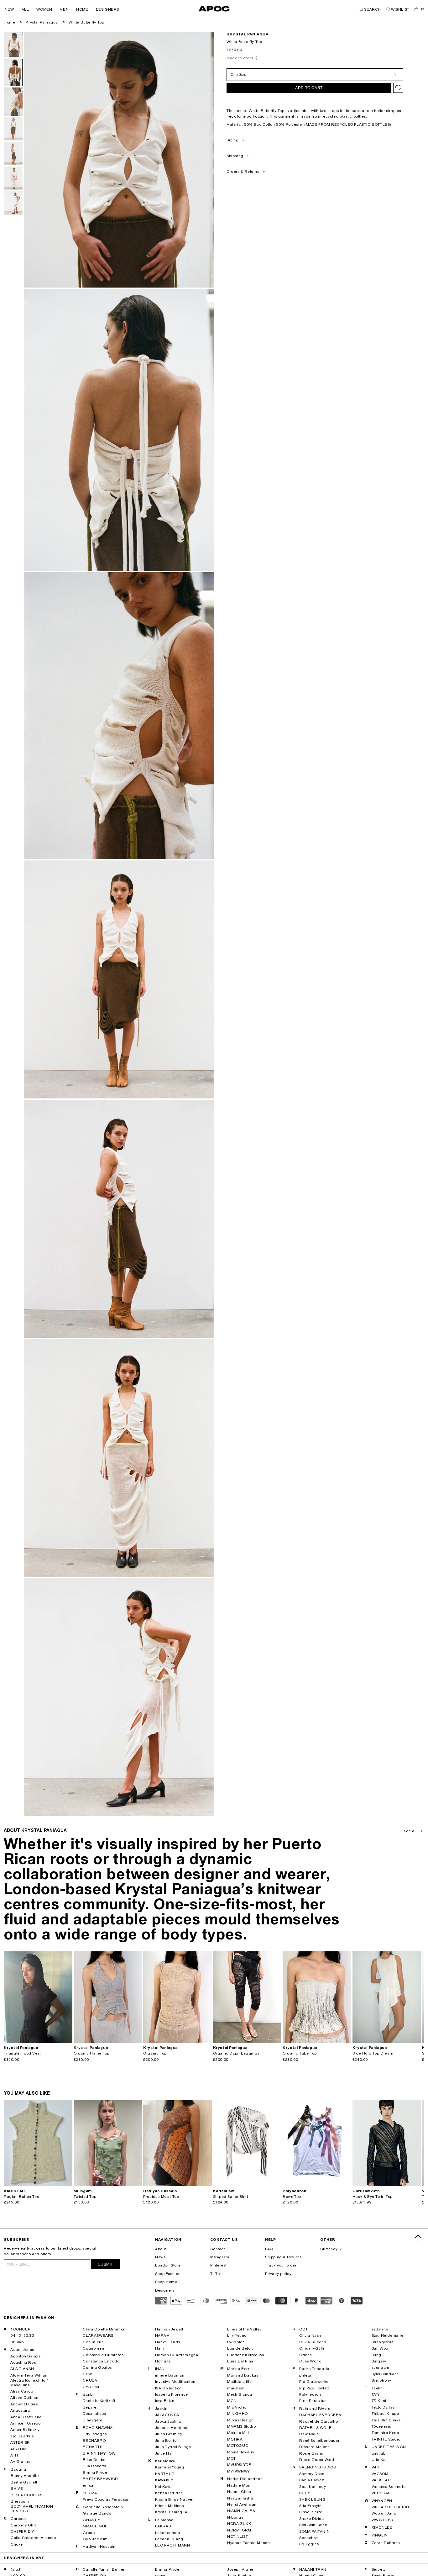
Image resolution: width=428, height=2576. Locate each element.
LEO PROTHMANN (173, 2545)
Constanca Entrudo (101, 2361)
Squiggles (309, 2544)
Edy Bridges (95, 2434)
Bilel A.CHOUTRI (27, 2495)
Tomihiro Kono (385, 2433)
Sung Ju (379, 2355)
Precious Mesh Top (161, 2197)
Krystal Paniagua (42, 22)
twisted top (85, 2197)
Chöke (17, 2544)
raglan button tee (21, 2197)
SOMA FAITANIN (314, 2531)
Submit (105, 2264)
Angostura (20, 2410)
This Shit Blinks (386, 2420)
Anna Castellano (26, 2417)
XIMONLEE (382, 2527)
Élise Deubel (95, 2460)
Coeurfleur (93, 2342)
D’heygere (92, 2420)
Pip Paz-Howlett (314, 2388)
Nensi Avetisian (242, 2505)
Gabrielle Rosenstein (103, 2507)
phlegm (307, 2375)
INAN (160, 2369)
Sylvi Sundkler (385, 2374)
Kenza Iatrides (169, 2493)
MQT (232, 2458)
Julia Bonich (167, 2441)
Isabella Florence (172, 2394)
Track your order (281, 2265)
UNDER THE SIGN (389, 2447)
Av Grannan (22, 2462)
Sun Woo (380, 2348)
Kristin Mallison (170, 2506)
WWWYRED (382, 2520)
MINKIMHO (237, 2414)
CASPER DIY (22, 2531)
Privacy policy (278, 2274)
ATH (14, 2455)
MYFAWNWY (239, 2471)
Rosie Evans (311, 2453)
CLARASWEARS (98, 2335)
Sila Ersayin (310, 2506)
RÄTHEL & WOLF (315, 2428)
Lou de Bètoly (240, 2348)
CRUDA (90, 2380)
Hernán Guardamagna (177, 2355)
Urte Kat (379, 2460)
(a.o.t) (16, 2569)
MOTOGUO (238, 2446)
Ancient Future (24, 2404)
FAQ (269, 2249)
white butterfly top (86, 22)
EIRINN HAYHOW (99, 2453)
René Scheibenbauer (319, 2441)
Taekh (377, 2388)
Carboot (18, 2519)
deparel (90, 2407)
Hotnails (163, 2361)
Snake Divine (311, 2519)
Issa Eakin (165, 2401)
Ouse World (310, 2361)
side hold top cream (373, 2053)
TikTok (216, 2274)
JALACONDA (167, 2415)
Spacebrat (309, 2538)
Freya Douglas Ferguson (106, 2499)
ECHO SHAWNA (98, 2428)
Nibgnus (235, 2517)
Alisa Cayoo (22, 2391)
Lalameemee (168, 2533)
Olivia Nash (310, 2335)
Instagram (220, 2257)
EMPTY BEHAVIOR (100, 2479)
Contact (218, 2249)
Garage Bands (97, 2513)
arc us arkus (22, 2436)
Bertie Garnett (24, 2482)
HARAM (162, 2335)
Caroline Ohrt (23, 2525)
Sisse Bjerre (311, 2512)
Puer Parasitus (313, 2401)
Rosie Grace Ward (317, 2460)
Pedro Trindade (314, 2369)
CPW (87, 2374)
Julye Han (164, 2453)
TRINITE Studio (386, 2439)
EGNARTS (92, 2447)
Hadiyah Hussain (99, 2547)
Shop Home (166, 2282)
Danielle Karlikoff (99, 2401)
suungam (381, 2367)
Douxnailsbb (94, 2414)
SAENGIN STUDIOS (317, 2467)
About (161, 2249)
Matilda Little (239, 2382)
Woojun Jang (384, 2513)
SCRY (305, 2493)
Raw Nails (309, 2434)
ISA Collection (168, 2388)
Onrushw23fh (312, 2348)
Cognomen (93, 2348)
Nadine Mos (239, 2485)
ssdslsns (380, 2329)
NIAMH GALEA (241, 2511)
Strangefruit (383, 2342)
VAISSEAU (381, 2480)
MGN (232, 2401)
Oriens (305, 2355)
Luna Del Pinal (241, 2361)
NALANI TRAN (313, 2569)
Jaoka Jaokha (168, 2421)
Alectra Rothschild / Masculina (29, 2383)
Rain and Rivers (315, 2409)
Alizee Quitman (25, 2398)
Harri (160, 2348)
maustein (236, 2388)
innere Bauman (170, 2375)
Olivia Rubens (313, 2342)
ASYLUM (18, 2449)
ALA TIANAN (22, 2369)
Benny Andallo (25, 2476)
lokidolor (235, 2342)
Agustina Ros (23, 2362)
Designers (165, 2290)
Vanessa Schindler (389, 2487)
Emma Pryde (95, 2473)
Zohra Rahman (386, 2543)
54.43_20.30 (22, 2335)
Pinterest (218, 2265)
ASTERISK (20, 2442)
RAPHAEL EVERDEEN (320, 2415)
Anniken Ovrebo (25, 2423)
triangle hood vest (22, 2053)
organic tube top (300, 2053)
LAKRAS (163, 2526)
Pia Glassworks (314, 2382)
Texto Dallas (383, 2407)
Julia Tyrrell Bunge (173, 2447)
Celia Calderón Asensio (33, 2538)
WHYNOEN (382, 2501)
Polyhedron (310, 2394)
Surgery (379, 2361)
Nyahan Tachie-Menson (250, 2543)
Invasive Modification (175, 2382)
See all (410, 1831)
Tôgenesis (381, 2426)
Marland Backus (243, 2375)
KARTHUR (165, 2474)
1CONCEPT (22, 2329)
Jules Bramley (169, 2434)
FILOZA (90, 2493)
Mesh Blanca (240, 2394)
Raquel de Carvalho (318, 2421)
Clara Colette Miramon (104, 2329)
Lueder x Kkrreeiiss (245, 2355)
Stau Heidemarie (388, 2335)
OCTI (304, 2329)
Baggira (18, 2469)
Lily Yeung (237, 2335)
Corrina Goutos (97, 2367)
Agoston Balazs (25, 2356)
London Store (168, 2265)
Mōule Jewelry (241, 2452)
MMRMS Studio (241, 2426)
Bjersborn (20, 2501)
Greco (89, 2533)
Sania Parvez (312, 2480)
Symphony (381, 2380)
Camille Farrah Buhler (104, 2569)
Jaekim (162, 2409)
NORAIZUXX (239, 2524)
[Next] (67, 1997)
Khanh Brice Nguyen (175, 2499)
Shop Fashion (168, 2274)
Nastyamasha (240, 2498)
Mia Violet (237, 2407)
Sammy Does (312, 2474)
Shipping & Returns (283, 2257)
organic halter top (92, 2053)
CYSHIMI (91, 2387)
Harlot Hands (168, 2342)
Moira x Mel (238, 2433)
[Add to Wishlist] (398, 88)
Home (9, 22)
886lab (17, 2342)
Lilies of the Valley (244, 2329)
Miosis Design (240, 2420)
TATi (376, 2394)
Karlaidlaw (165, 2461)
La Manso (164, 2520)
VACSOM (380, 2474)
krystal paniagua (248, 34)
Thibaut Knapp (385, 2414)
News (160, 2257)
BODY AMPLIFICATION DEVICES (32, 2509)
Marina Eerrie (240, 2369)
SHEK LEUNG (312, 2499)
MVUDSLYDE (239, 2465)
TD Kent (379, 2401)
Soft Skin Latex (313, 2525)
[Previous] (9, 1997)
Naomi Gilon (239, 2492)
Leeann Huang (169, 2539)
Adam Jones (22, 2350)
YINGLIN (380, 2535)
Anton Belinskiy (25, 2430)
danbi (88, 2394)
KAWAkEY (164, 2480)
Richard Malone (314, 2447)
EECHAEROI (95, 2441)
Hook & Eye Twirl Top (373, 2197)
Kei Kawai (164, 2487)
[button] (9, 9)
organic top (155, 2053)
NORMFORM (239, 2530)
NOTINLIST (237, 2536)
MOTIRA (235, 2439)
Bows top (292, 2197)
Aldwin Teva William (29, 2375)
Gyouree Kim (95, 2539)
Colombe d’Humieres (103, 2355)
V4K (376, 2467)
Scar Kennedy (313, 2487)
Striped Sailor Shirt (231, 2197)
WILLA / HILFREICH (390, 2507)
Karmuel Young (170, 2467)
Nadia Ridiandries (245, 2479)
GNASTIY (91, 2520)
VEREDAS (381, 2493)
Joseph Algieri (241, 2569)
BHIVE (17, 2489)
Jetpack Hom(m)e (172, 2428)
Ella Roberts (94, 2466)
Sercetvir (380, 2569)
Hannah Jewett (169, 2329)
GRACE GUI (94, 2526)
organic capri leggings (236, 2053)
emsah (89, 2485)
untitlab (379, 2453)
